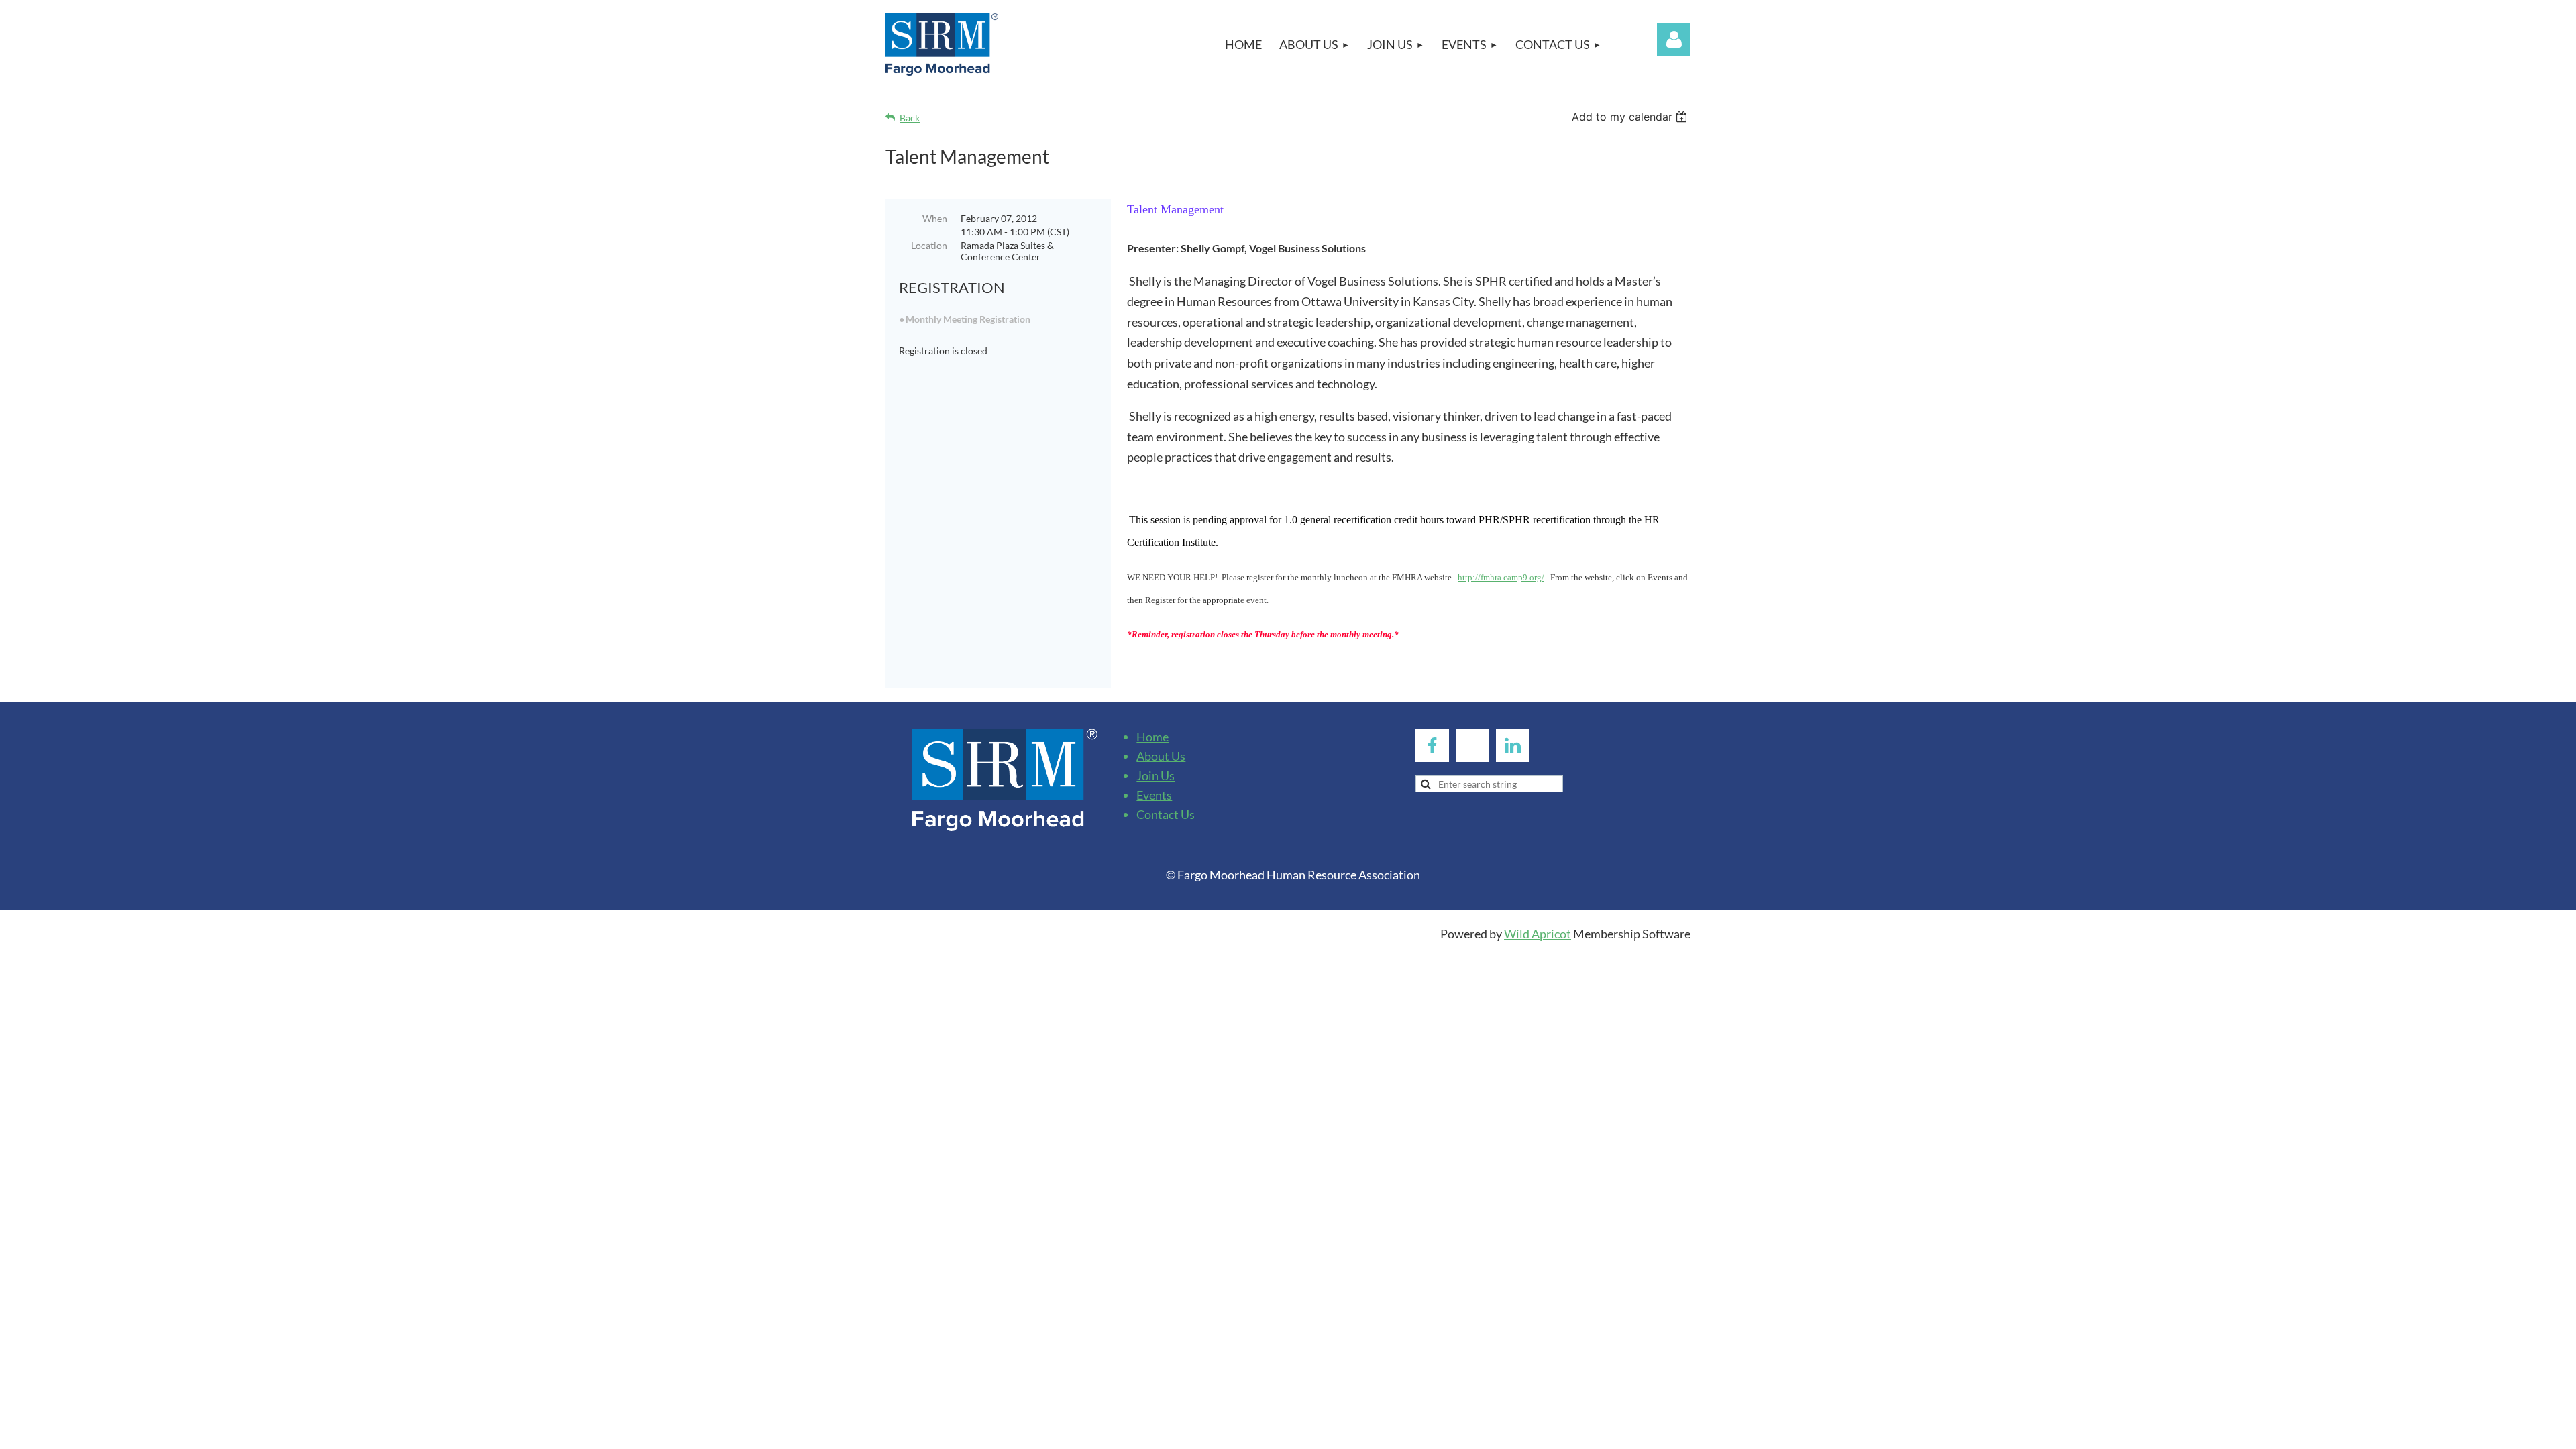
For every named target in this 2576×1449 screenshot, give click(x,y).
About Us (1161, 756)
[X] (1472, 745)
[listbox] (1631, 117)
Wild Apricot (1538, 934)
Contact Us (1166, 814)
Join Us (1156, 775)
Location (929, 245)
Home (1152, 737)
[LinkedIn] (1513, 745)
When (935, 218)
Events (1154, 795)
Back (910, 118)
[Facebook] (1432, 745)
